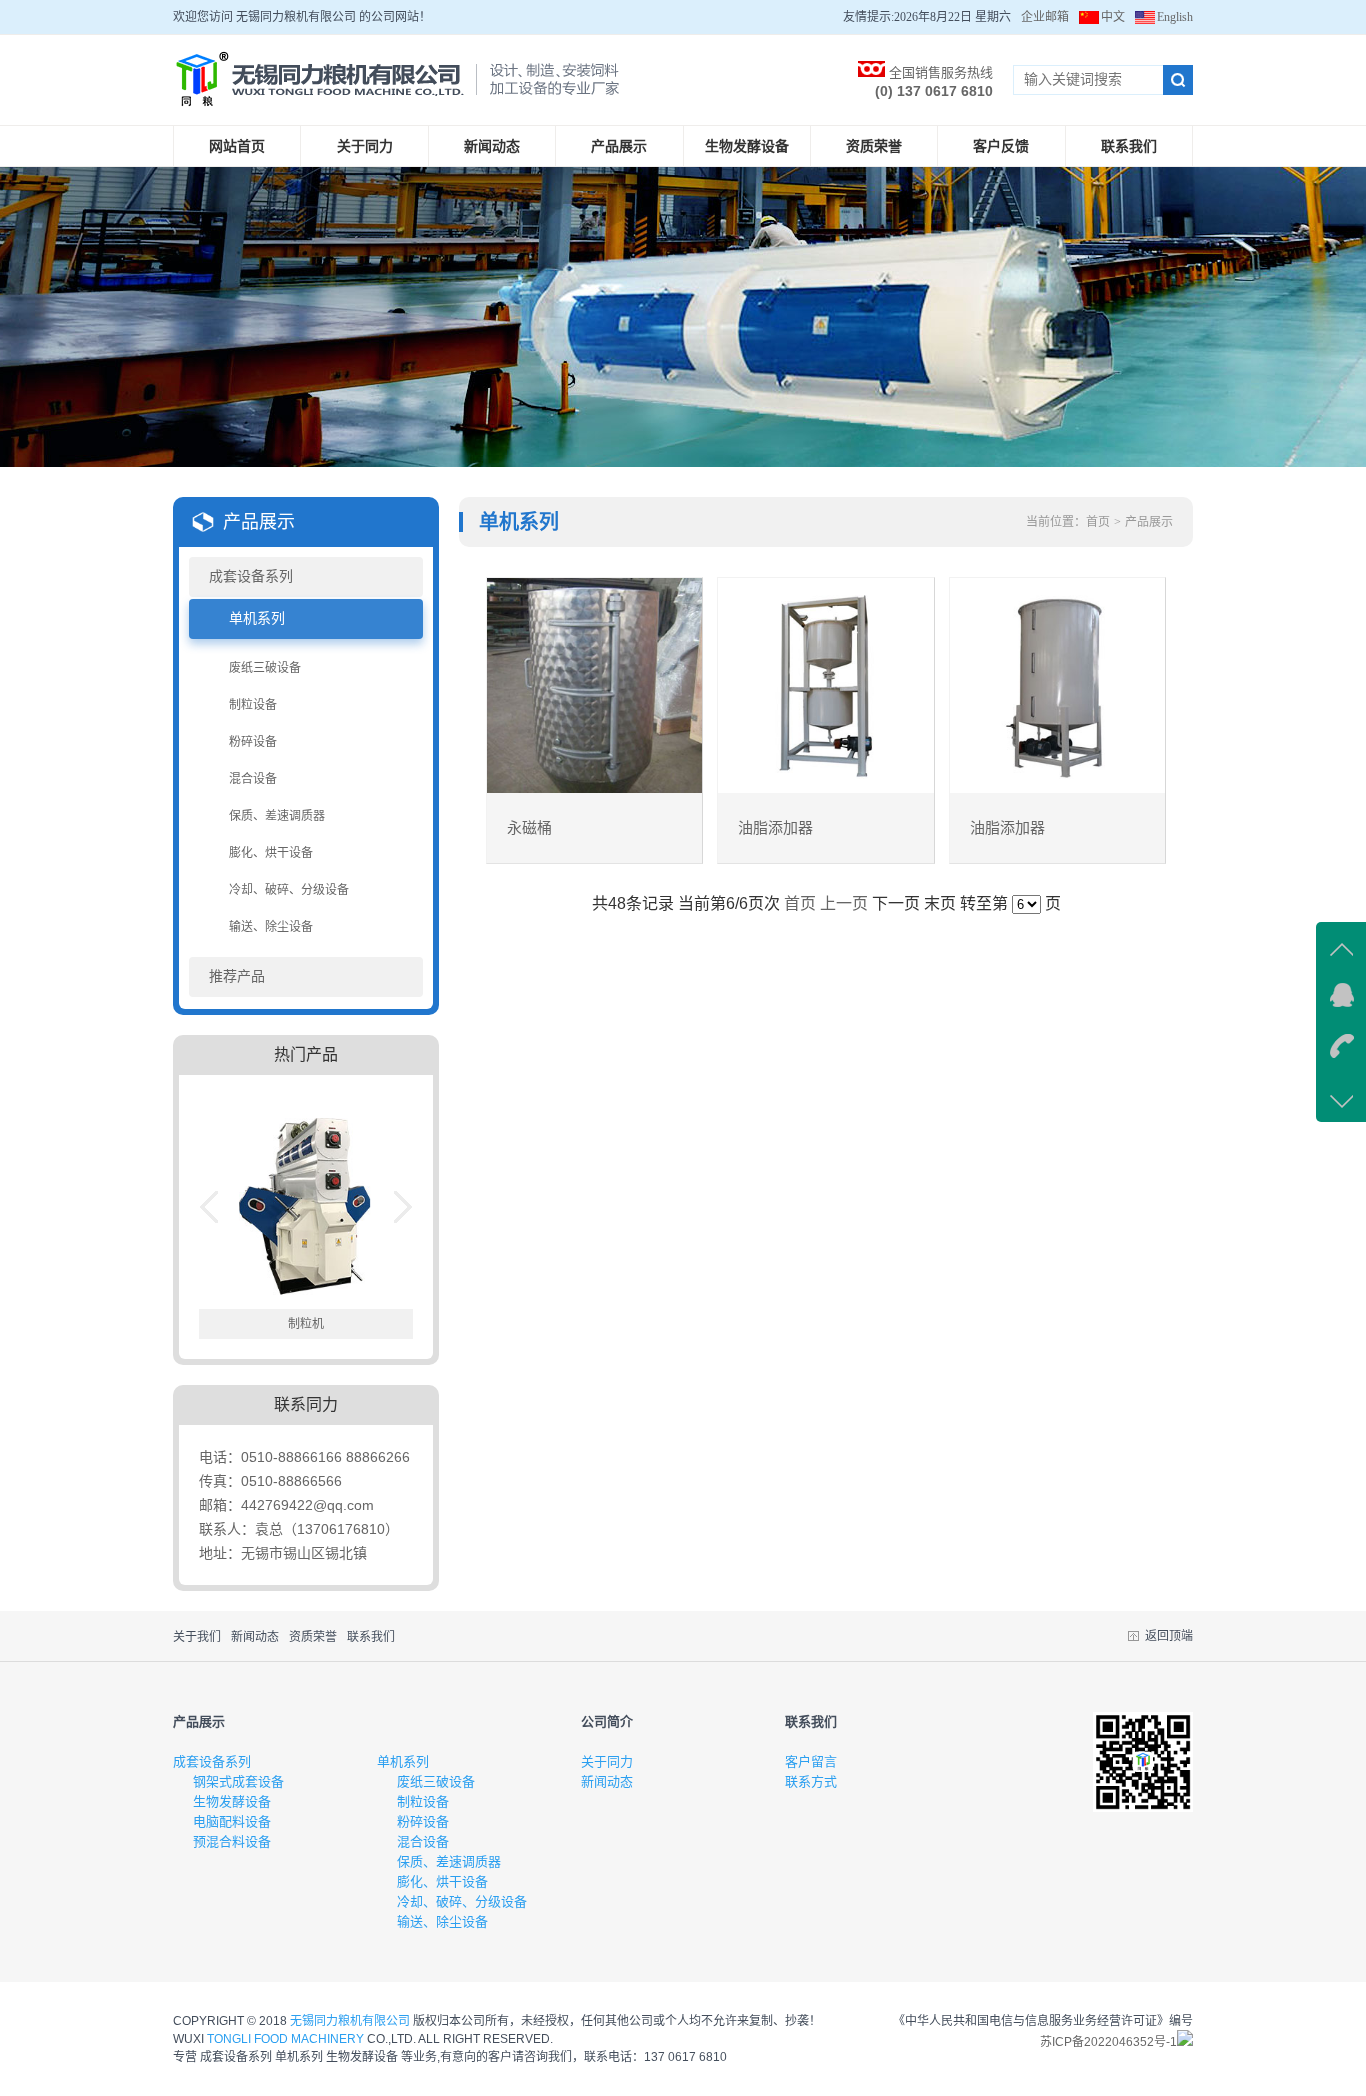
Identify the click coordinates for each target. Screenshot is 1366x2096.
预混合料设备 (232, 1841)
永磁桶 (529, 828)
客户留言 (811, 1761)
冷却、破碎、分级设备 (289, 890)
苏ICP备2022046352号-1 (1108, 2042)
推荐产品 (237, 976)
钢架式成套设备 (238, 1781)
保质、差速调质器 (277, 816)
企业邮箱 (1045, 17)
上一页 (844, 903)
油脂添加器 (775, 828)
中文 (1113, 17)
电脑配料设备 (232, 1821)
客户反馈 (1001, 146)
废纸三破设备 (265, 668)
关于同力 (365, 146)
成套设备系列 (251, 576)
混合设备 (253, 779)
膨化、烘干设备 (271, 853)
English (1175, 17)
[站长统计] (1185, 2042)
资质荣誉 (874, 146)
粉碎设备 (253, 742)
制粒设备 (253, 705)
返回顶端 (1169, 1636)
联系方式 (811, 1781)
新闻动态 (492, 146)
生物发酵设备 (747, 146)
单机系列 (257, 618)
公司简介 (607, 1721)
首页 (1098, 522)
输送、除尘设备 (271, 927)
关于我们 (197, 1637)
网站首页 (237, 146)
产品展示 (619, 146)
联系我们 (1129, 146)
